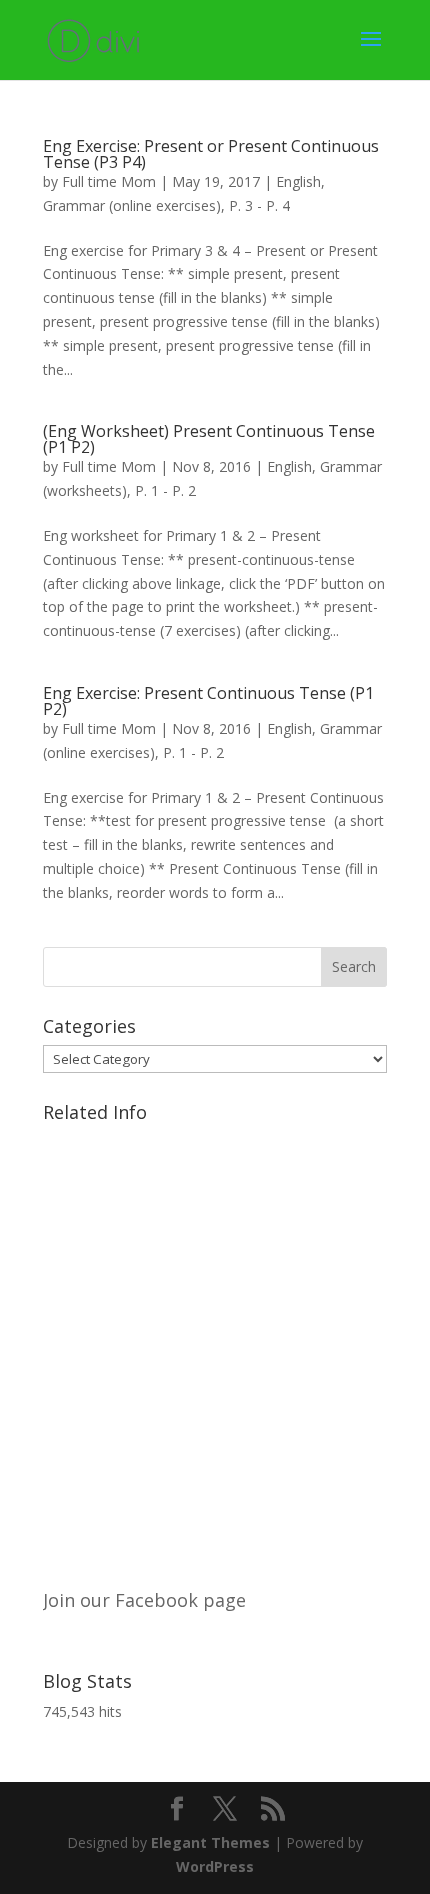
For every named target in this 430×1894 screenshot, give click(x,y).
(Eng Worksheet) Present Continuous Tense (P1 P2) (209, 439)
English (298, 181)
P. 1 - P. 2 (165, 490)
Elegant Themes (210, 1842)
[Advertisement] (215, 1346)
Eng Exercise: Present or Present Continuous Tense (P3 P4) (211, 154)
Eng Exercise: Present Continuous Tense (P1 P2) (208, 701)
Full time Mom (109, 181)
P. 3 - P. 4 (259, 205)
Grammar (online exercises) (132, 205)
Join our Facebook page (144, 1600)
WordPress (215, 1866)
